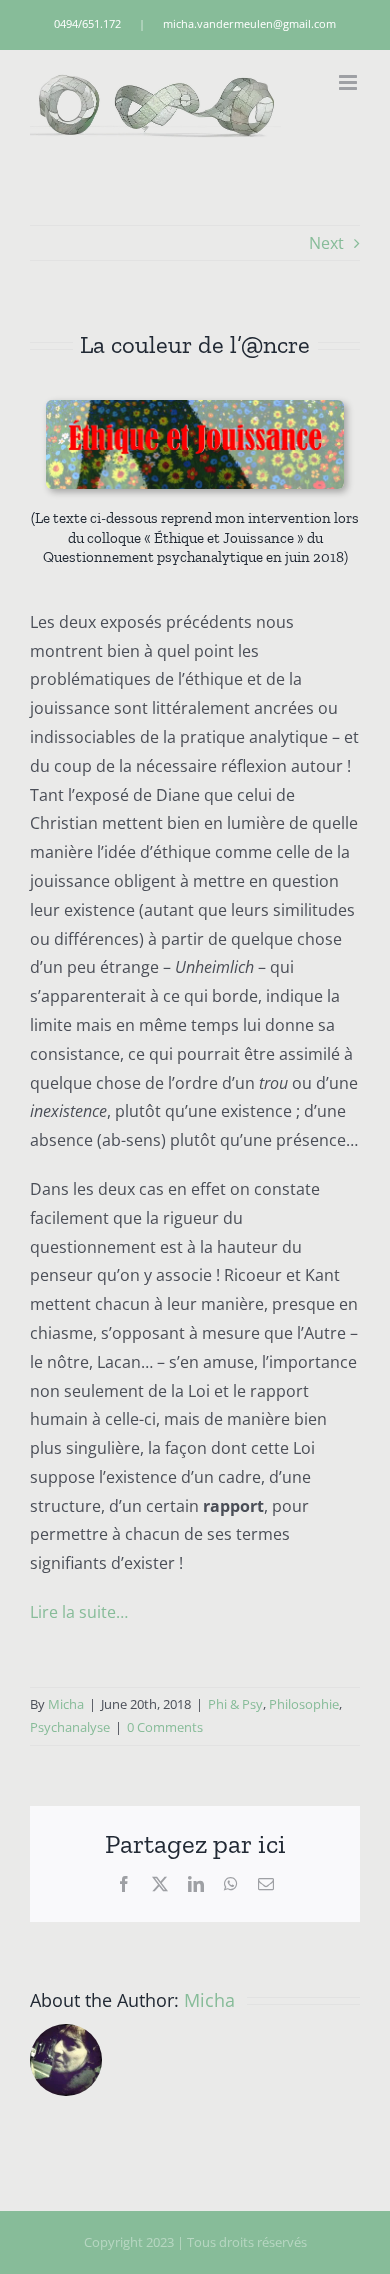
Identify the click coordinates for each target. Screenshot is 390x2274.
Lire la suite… (79, 1612)
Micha (66, 1704)
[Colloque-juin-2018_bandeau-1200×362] (194, 408)
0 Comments (165, 1727)
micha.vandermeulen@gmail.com (249, 23)
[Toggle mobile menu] (349, 82)
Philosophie (304, 1704)
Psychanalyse (70, 1727)
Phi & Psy (235, 1704)
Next (326, 243)
